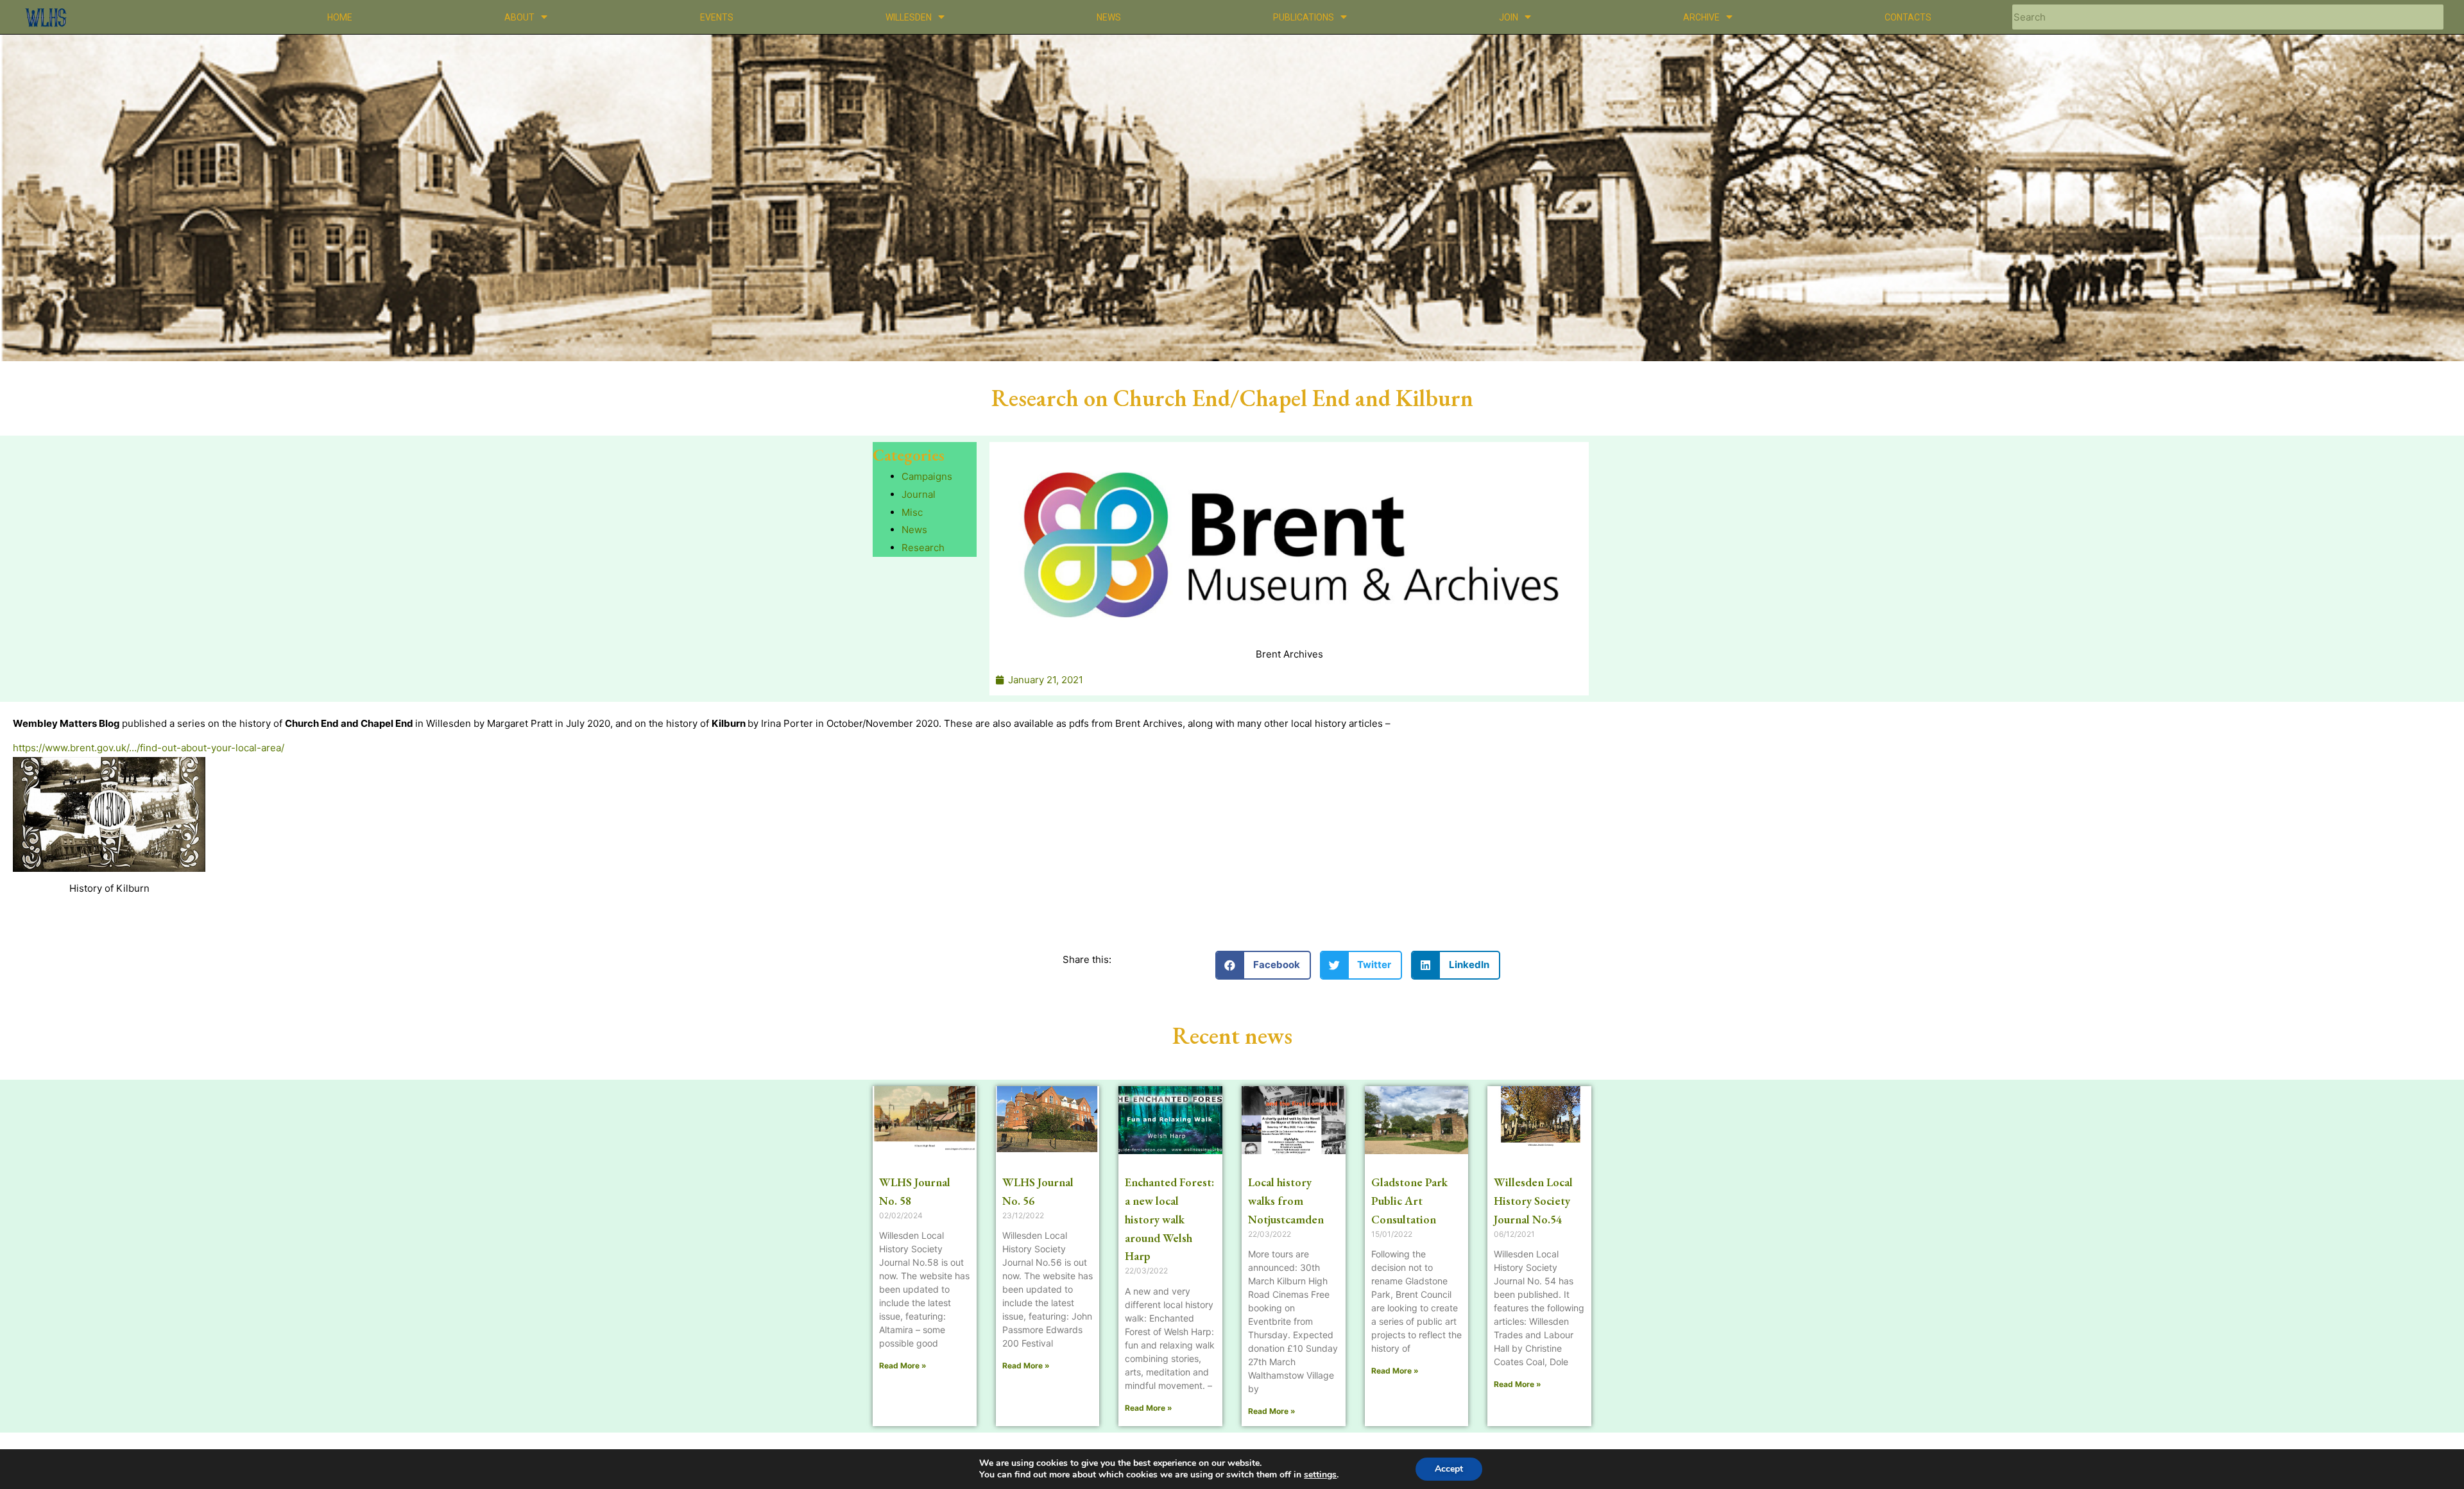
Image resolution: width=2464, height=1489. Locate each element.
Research (923, 548)
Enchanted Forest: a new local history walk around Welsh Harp (1169, 1219)
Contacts (1908, 17)
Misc (912, 512)
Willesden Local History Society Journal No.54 (1533, 1201)
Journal (919, 494)
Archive (1701, 17)
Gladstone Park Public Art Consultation (1409, 1201)
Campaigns (927, 476)
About (519, 17)
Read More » (903, 1366)
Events (717, 17)
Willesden (909, 17)
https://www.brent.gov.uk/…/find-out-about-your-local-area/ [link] (149, 748)
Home (340, 17)
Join (1509, 17)
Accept (1449, 1469)
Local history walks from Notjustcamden (1286, 1201)
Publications (1304, 17)
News (1109, 17)
